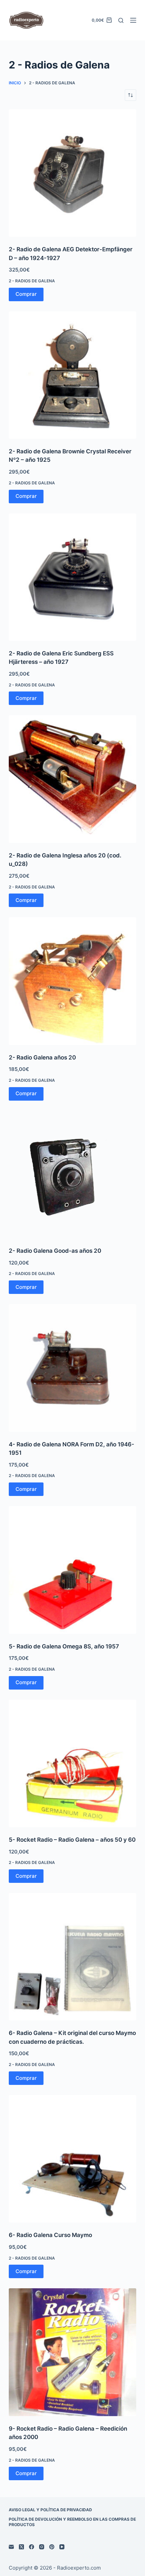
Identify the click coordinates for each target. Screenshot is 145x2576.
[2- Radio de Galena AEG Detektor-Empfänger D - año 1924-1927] (72, 173)
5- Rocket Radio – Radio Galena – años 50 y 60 (72, 1840)
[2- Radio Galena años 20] (72, 981)
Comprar (26, 294)
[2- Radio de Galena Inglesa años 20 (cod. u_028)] (72, 779)
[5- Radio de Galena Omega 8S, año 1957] (72, 1570)
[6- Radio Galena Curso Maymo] (72, 2159)
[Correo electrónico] (11, 2547)
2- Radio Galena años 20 (42, 1057)
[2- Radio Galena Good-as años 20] (72, 1174)
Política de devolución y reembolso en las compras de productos (72, 2522)
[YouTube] (62, 2547)
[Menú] (133, 20)
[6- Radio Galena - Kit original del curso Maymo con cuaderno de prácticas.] (72, 1957)
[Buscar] (121, 20)
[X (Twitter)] (21, 2547)
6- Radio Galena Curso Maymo (50, 2235)
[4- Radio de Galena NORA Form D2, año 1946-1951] (72, 1368)
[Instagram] (42, 2547)
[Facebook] (32, 2547)
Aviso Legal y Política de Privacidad (50, 2510)
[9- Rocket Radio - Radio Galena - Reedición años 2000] (72, 2352)
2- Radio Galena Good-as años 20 (55, 1251)
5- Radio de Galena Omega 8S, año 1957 (64, 1646)
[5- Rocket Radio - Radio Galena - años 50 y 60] (72, 1763)
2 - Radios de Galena (32, 281)
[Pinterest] (52, 2547)
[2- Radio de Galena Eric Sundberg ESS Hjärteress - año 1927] (72, 577)
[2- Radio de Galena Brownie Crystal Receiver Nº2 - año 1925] (72, 375)
